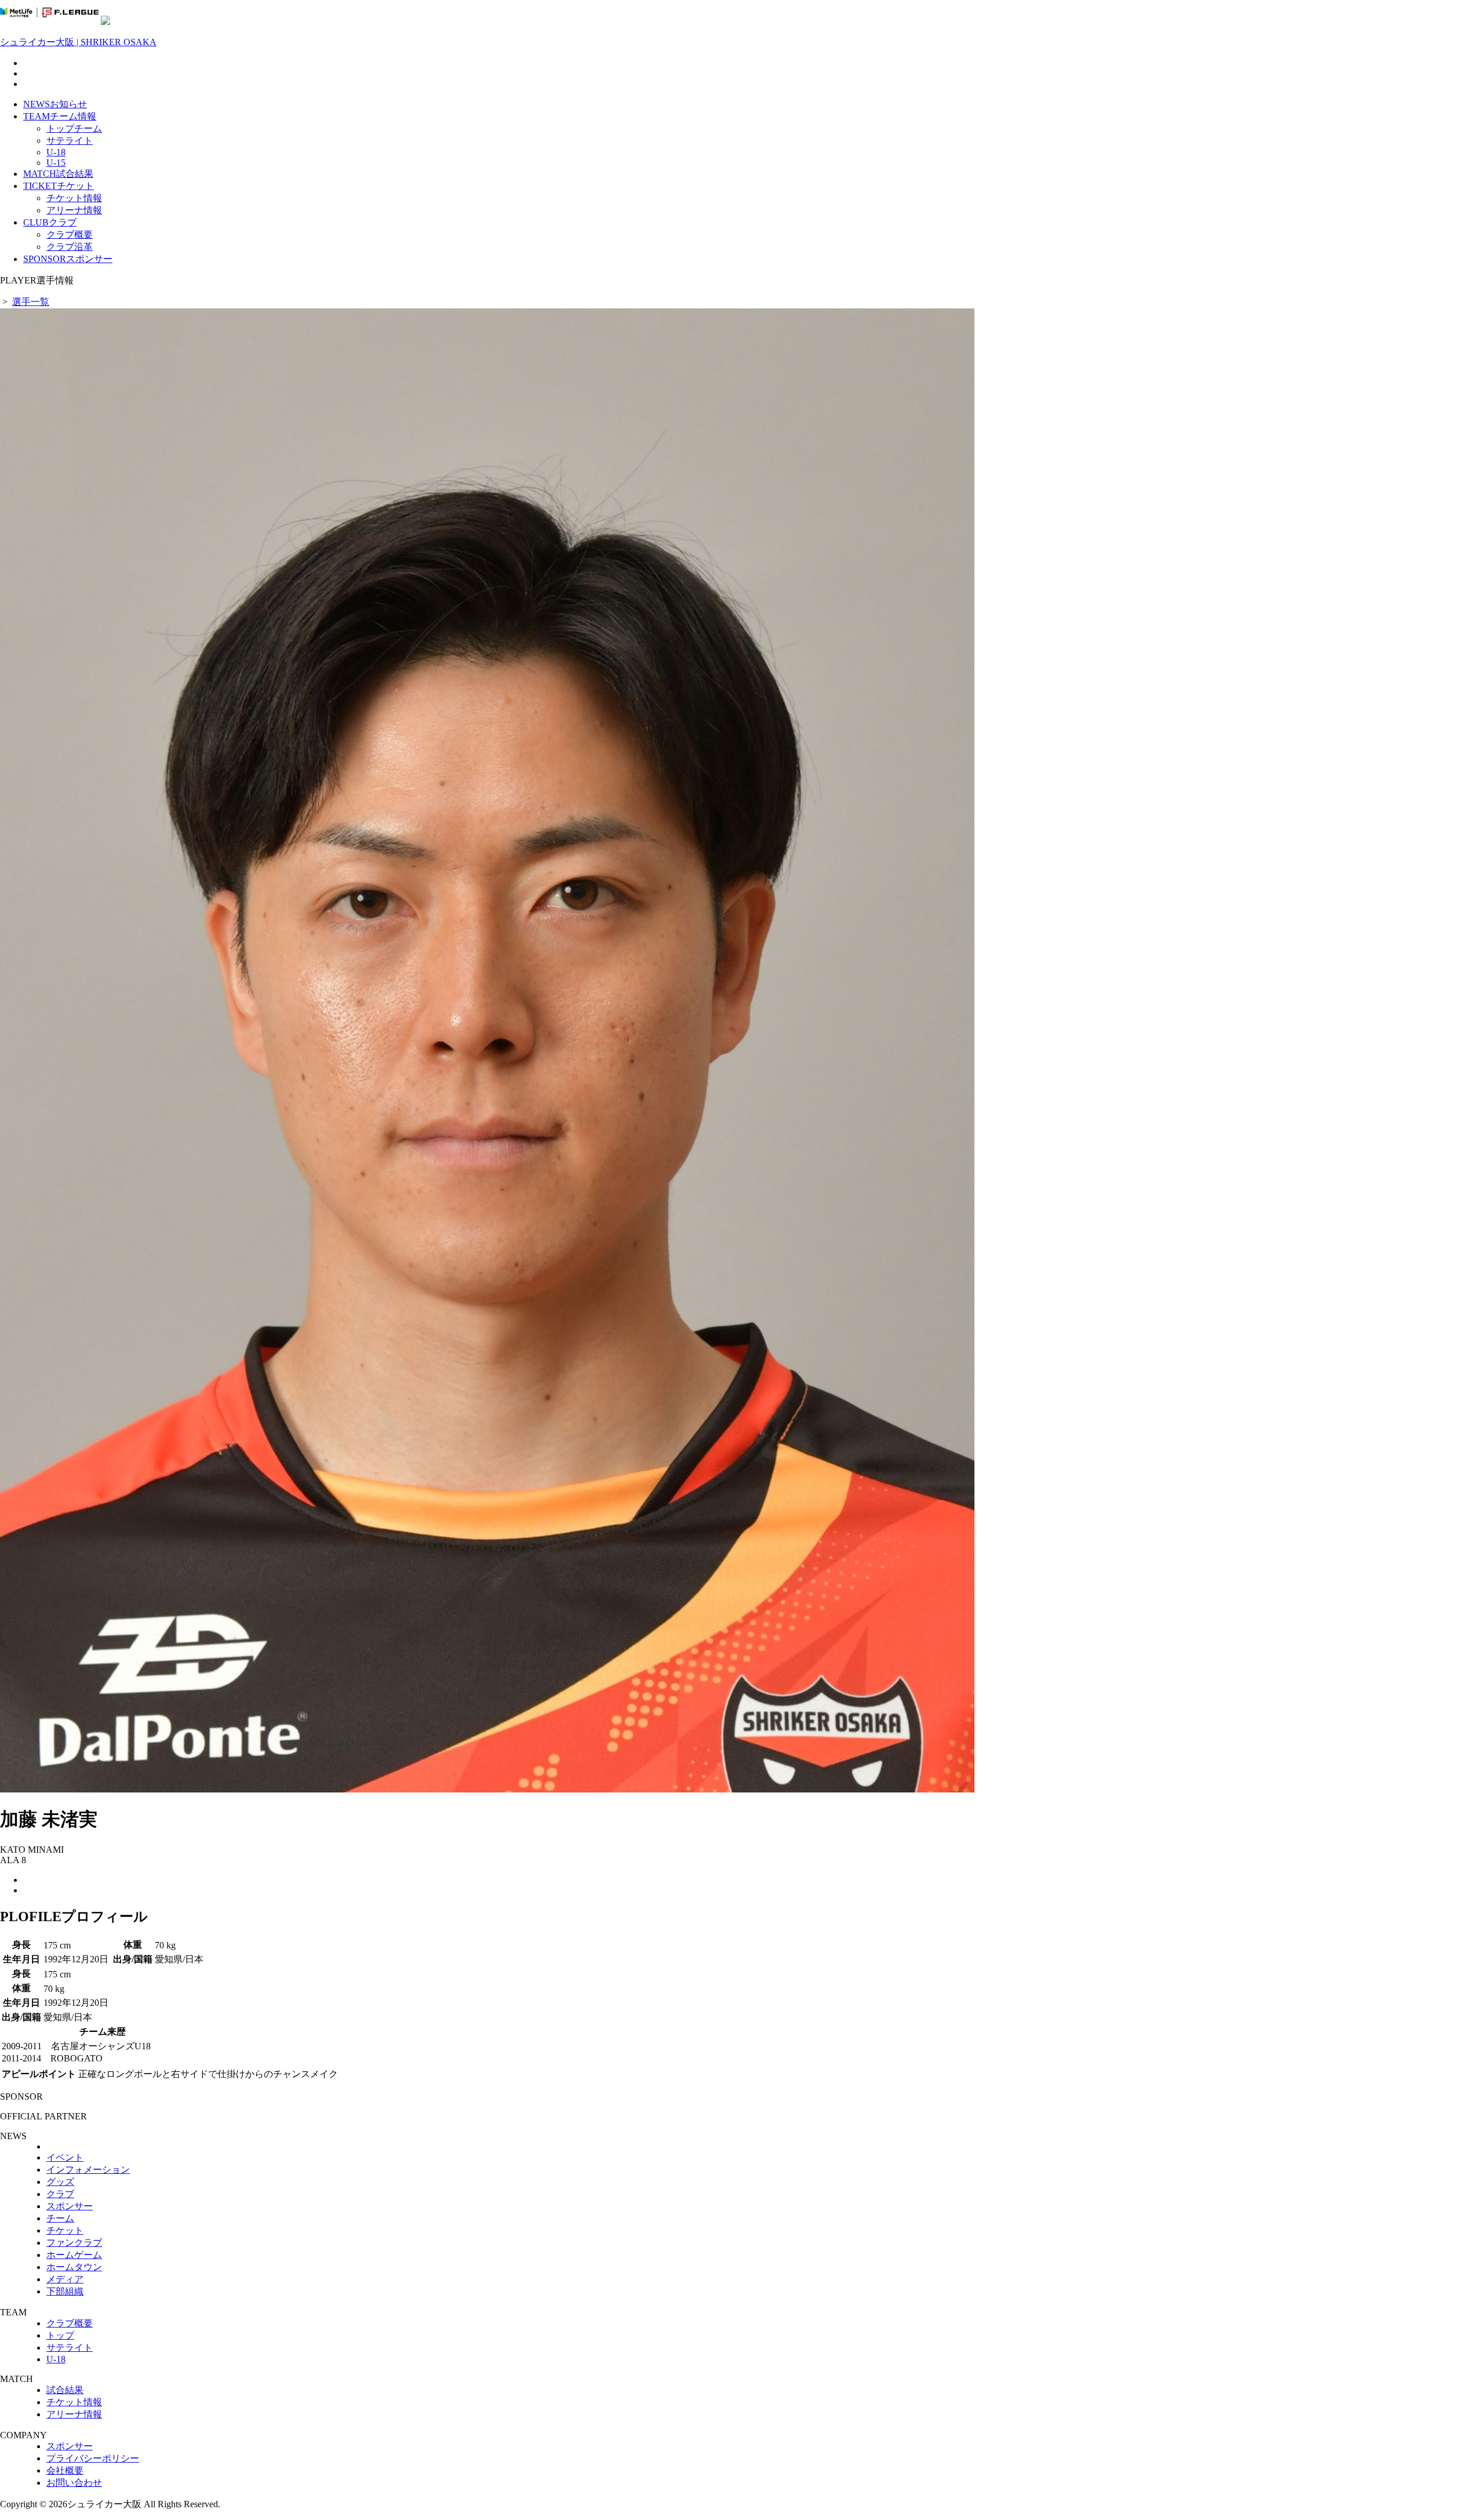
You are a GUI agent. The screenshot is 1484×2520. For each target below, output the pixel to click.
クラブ (60, 2194)
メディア (65, 2279)
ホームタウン (74, 2267)
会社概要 (65, 2470)
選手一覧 (31, 302)
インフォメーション (88, 2170)
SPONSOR (68, 259)
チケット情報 (74, 198)
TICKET (59, 186)
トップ (60, 2335)
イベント (65, 2157)
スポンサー (70, 2206)
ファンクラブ (74, 2243)
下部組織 (65, 2291)
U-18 (56, 152)
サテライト (70, 141)
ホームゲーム (74, 2255)
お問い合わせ (74, 2483)
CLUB (50, 222)
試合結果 (65, 2390)
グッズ (60, 2182)
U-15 (56, 163)
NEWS (55, 104)
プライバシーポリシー (93, 2458)
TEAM (60, 116)
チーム (60, 2218)
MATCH (58, 174)
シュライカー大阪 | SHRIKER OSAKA (78, 42)
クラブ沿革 (70, 247)
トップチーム (74, 128)
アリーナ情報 (74, 210)
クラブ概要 (70, 234)
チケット (65, 2230)
